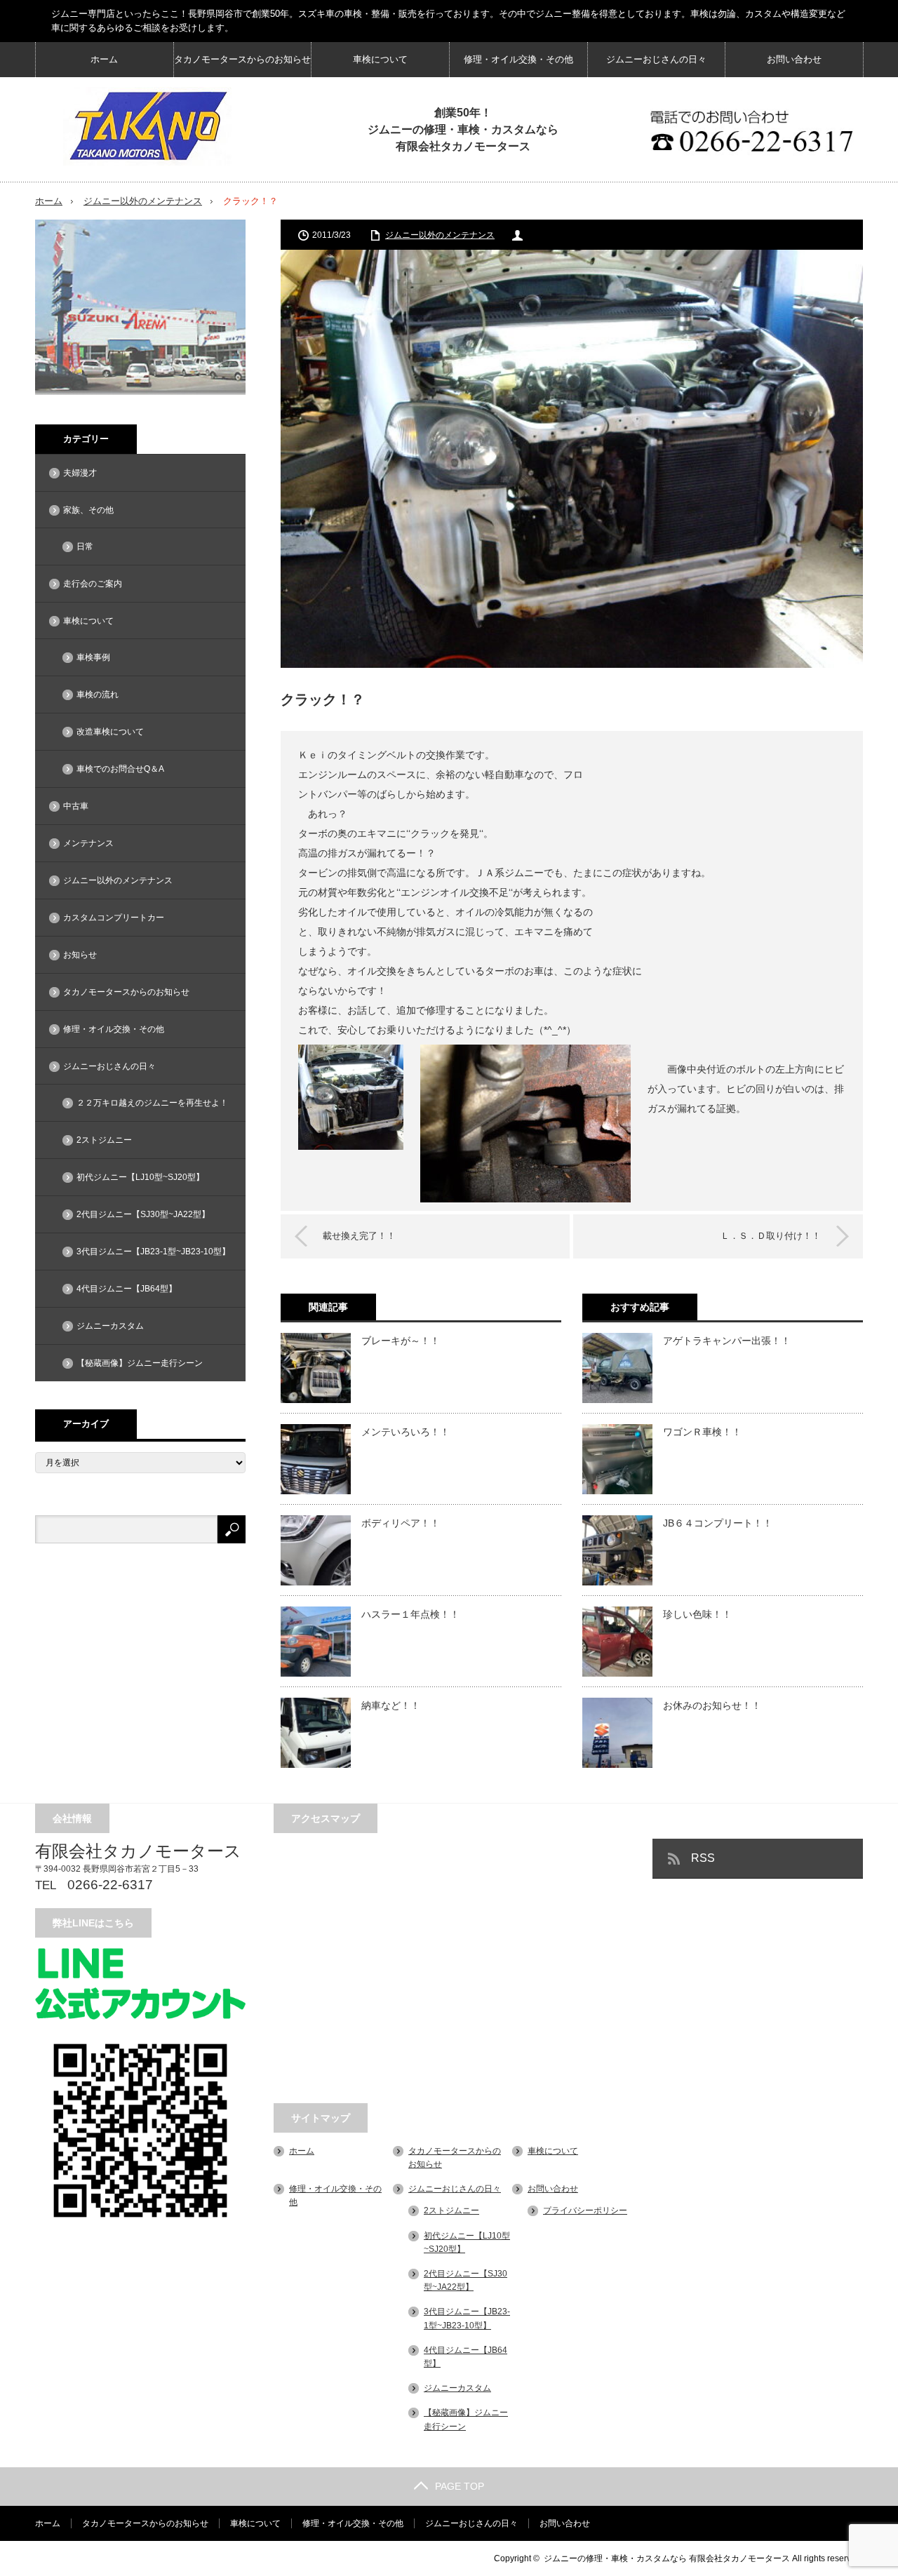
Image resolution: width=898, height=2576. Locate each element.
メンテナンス (88, 843)
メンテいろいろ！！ (406, 1432)
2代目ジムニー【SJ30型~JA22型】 (143, 1214)
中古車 (76, 806)
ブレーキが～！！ (401, 1341)
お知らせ (80, 955)
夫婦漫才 (80, 473)
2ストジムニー (104, 1140)
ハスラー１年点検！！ (410, 1614)
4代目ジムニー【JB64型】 (127, 1289)
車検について (380, 59)
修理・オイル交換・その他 (518, 59)
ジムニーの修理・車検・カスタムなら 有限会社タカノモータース (667, 2558)
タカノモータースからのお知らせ (242, 59)
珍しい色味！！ (697, 1614)
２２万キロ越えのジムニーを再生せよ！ (152, 1103)
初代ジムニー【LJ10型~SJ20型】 (140, 1177)
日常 (85, 546)
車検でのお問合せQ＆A (120, 769)
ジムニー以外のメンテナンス (143, 201)
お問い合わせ (794, 59)
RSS (703, 1858)
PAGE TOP (460, 2486)
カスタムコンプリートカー (114, 918)
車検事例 (93, 657)
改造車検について (110, 732)
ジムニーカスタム (110, 1326)
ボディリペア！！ (401, 1523)
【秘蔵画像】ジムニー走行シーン (140, 1363)
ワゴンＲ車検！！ (702, 1432)
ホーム (104, 59)
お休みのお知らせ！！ (712, 1705)
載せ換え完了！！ (359, 1236)
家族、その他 (88, 510)
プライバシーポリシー (585, 2211)
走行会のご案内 (93, 584)
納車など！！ (391, 1705)
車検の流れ (98, 695)
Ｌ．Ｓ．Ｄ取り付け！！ (771, 1236)
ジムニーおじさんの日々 (656, 59)
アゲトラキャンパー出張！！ (727, 1341)
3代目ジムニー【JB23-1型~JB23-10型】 (153, 1252)
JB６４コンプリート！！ (718, 1523)
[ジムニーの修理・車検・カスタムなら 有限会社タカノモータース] (147, 126)
